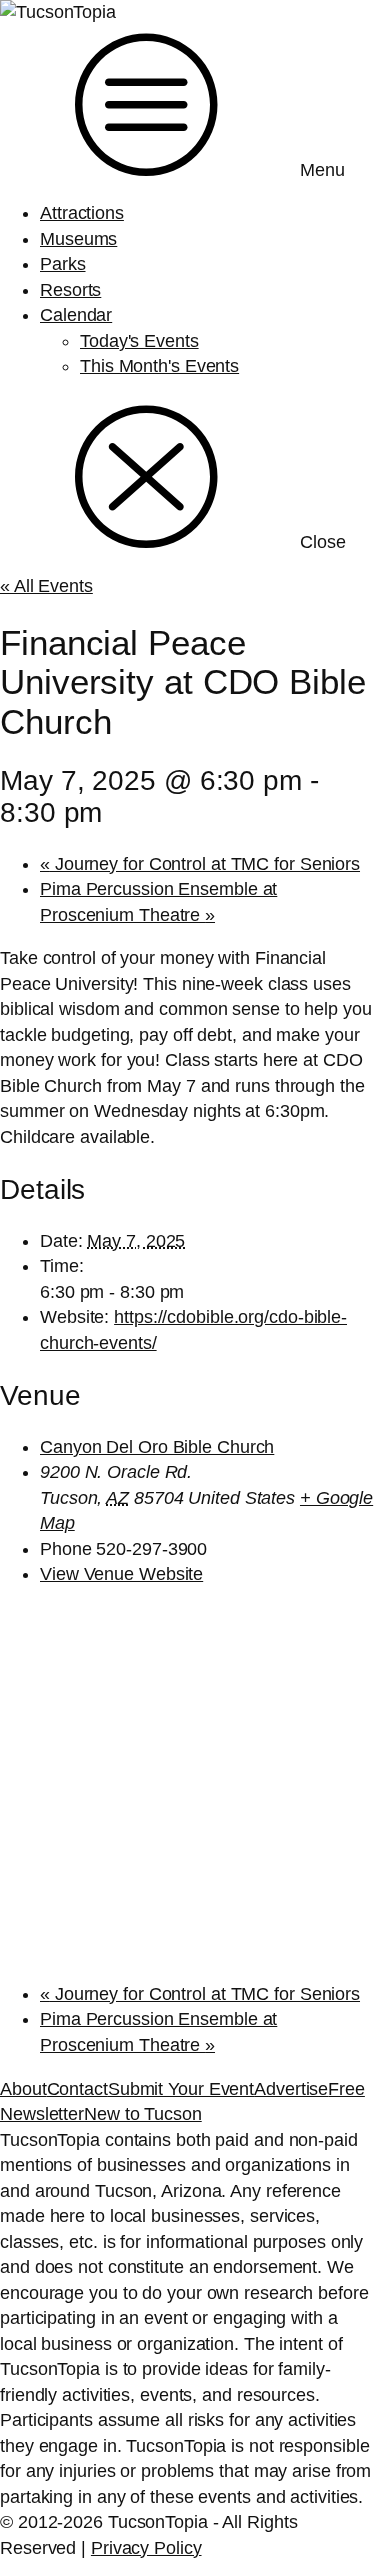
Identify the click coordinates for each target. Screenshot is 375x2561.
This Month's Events (159, 366)
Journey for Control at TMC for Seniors (200, 864)
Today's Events (139, 341)
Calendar (76, 315)
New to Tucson (143, 2114)
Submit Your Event (181, 2089)
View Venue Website (121, 1574)
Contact (77, 2089)
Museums (78, 239)
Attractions (82, 213)
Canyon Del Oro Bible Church (157, 1447)
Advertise (291, 2089)
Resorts (70, 290)
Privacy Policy (146, 2548)
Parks (63, 264)
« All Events (46, 586)
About (23, 2089)
